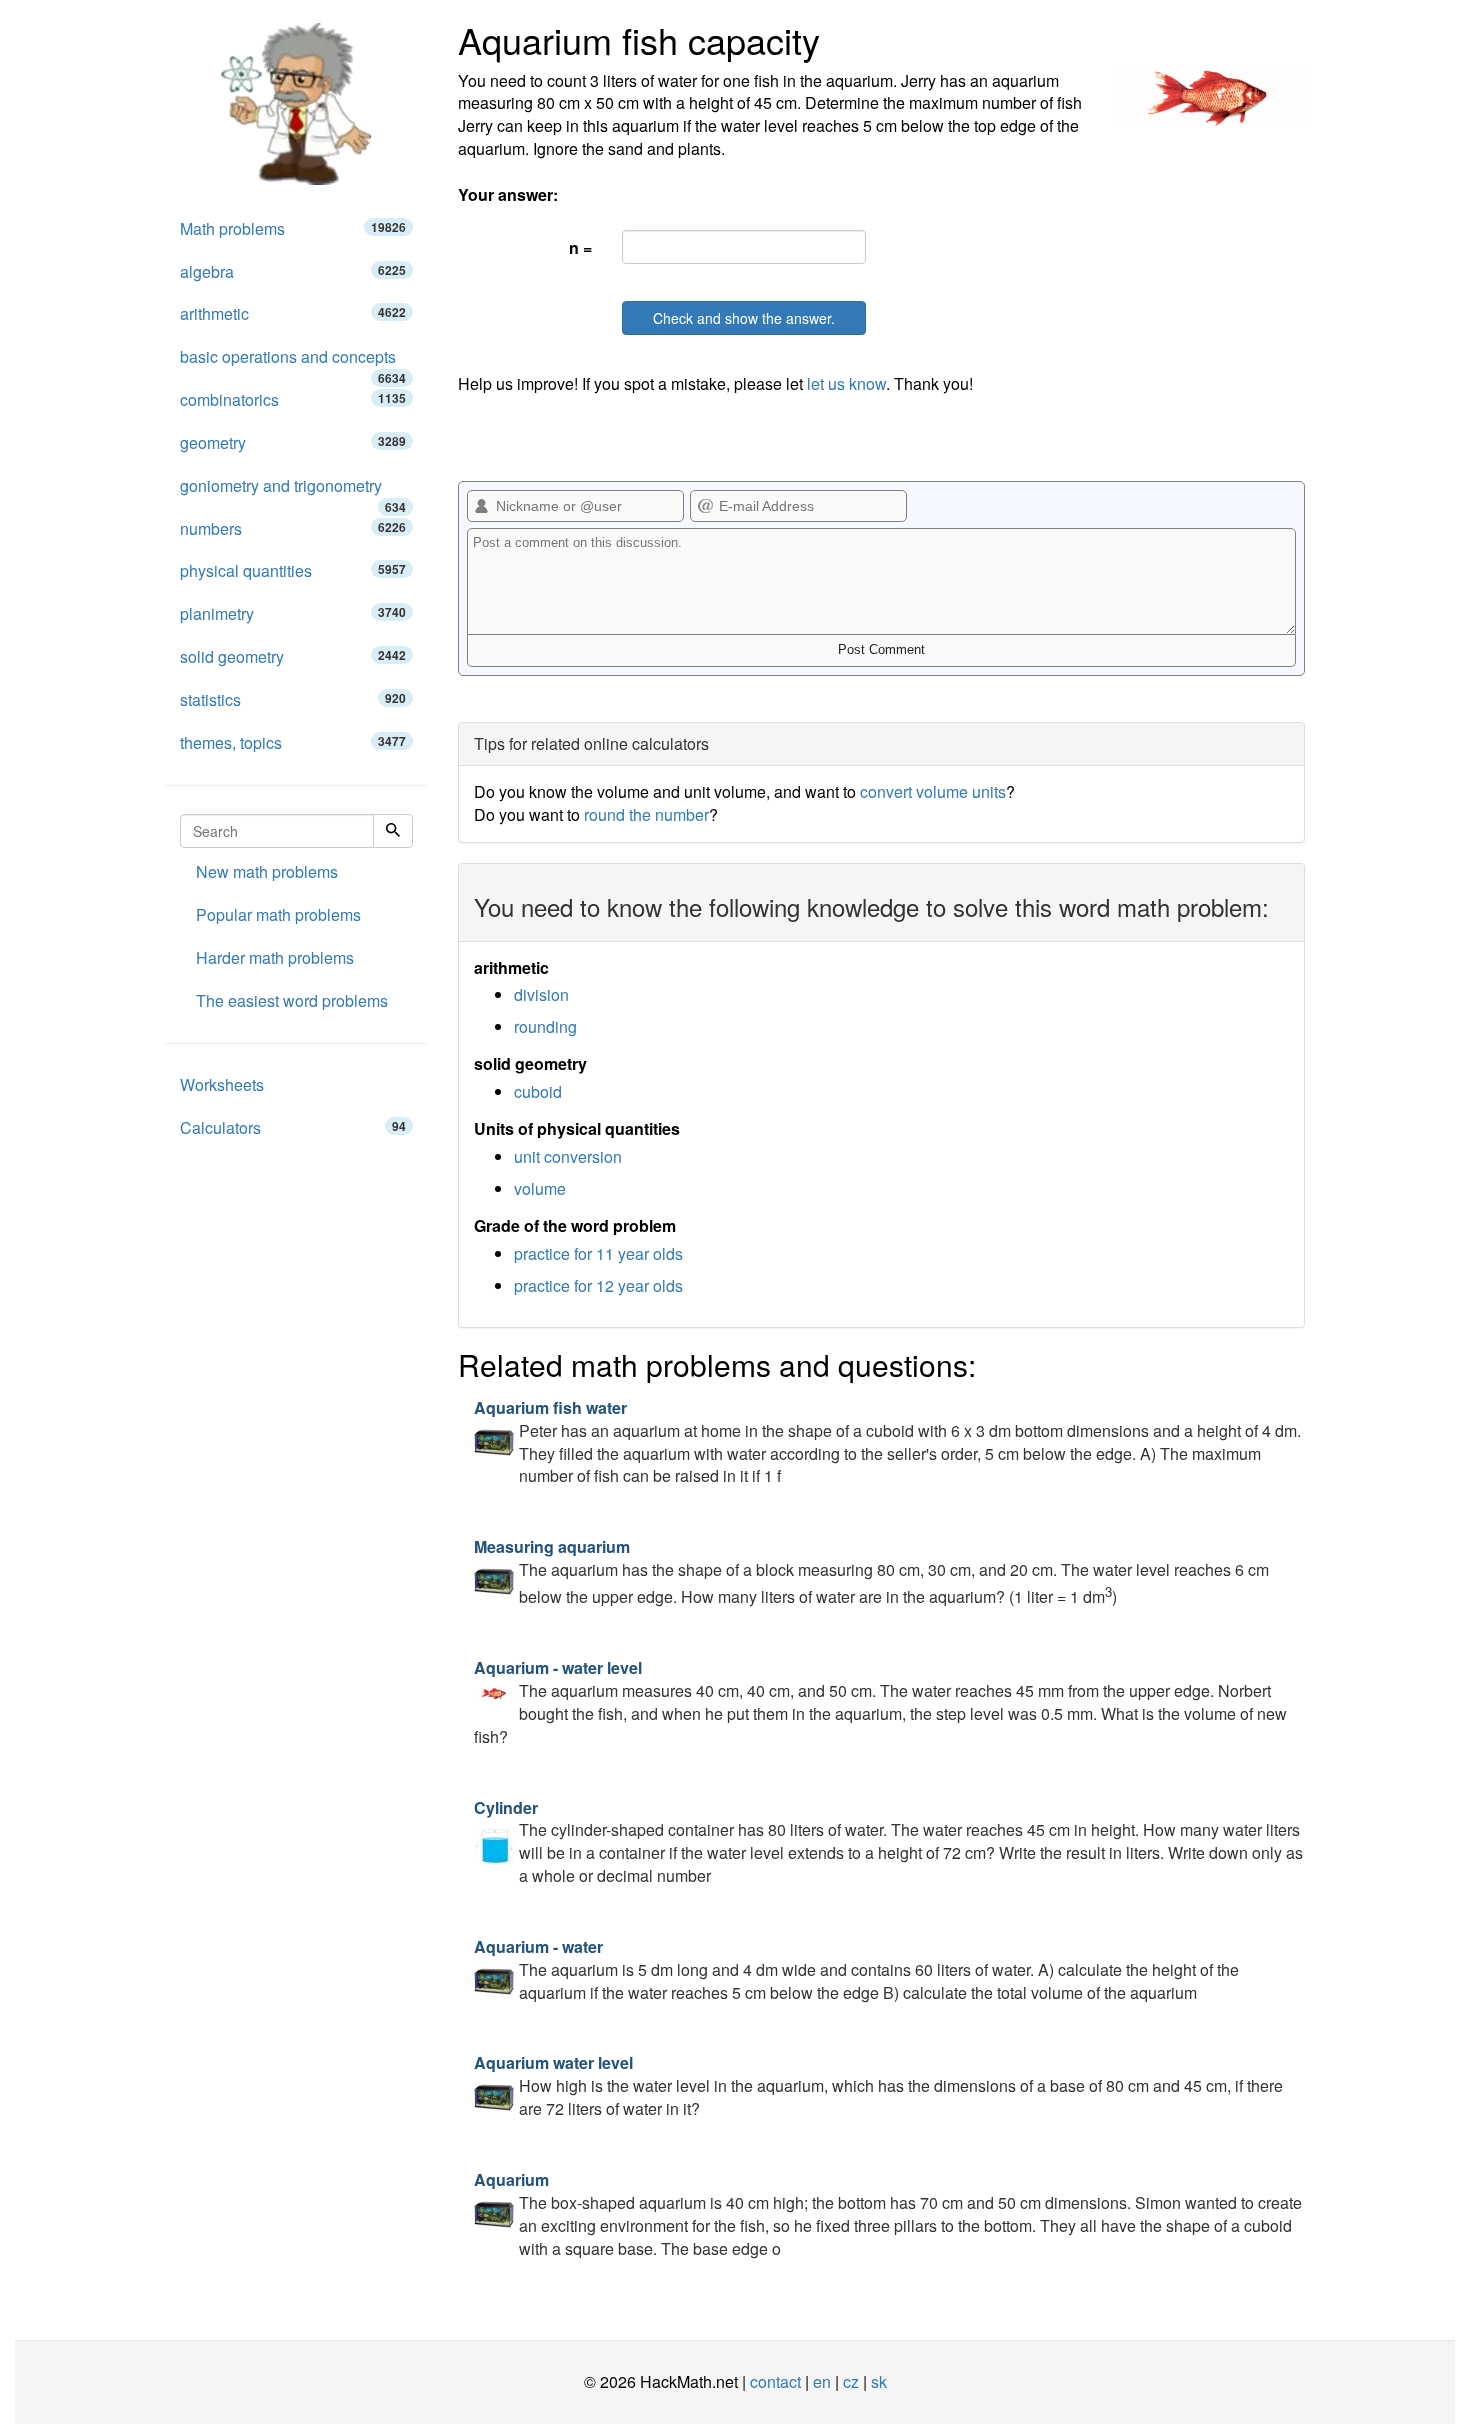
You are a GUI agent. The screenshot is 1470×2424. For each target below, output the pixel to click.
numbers (293, 528)
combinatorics (293, 399)
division (541, 994)
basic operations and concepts (293, 362)
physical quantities (293, 570)
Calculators (293, 1127)
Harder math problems (275, 957)
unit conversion (568, 1156)
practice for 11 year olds (598, 1253)
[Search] (393, 831)
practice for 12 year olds (598, 1285)
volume (540, 1188)
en (822, 2381)
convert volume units (933, 791)
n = (580, 247)
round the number (646, 814)
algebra (293, 271)
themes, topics (293, 742)
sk (879, 2381)
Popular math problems (278, 914)
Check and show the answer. (744, 318)
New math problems (267, 871)
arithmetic (293, 313)
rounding (545, 1026)
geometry (293, 442)
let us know (846, 383)
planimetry (293, 613)
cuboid (538, 1091)
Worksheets (222, 1084)
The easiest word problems (292, 1000)
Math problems (293, 228)
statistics (293, 699)
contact (775, 2381)
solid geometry (293, 656)
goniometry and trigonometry (293, 491)
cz (851, 2381)
